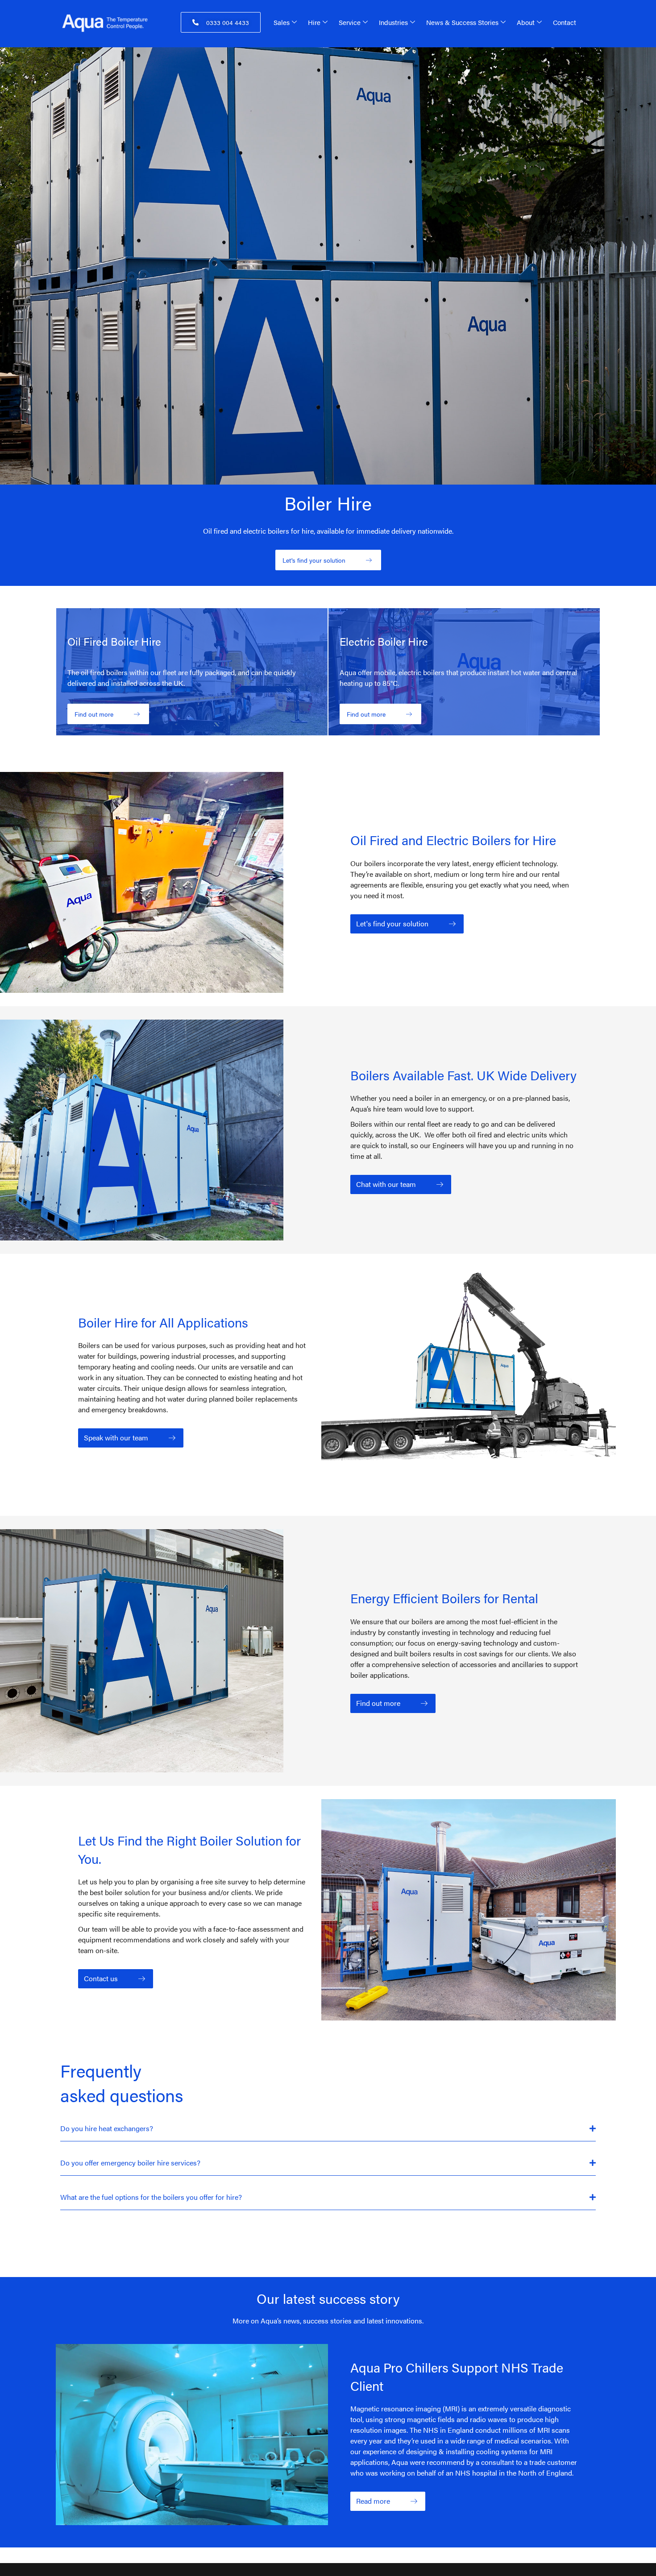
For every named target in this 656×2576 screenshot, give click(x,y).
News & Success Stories (462, 22)
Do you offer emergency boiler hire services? (130, 2163)
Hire (314, 22)
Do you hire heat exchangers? (107, 2128)
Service (350, 22)
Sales (282, 22)
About (526, 22)
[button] (328, 2129)
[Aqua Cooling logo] (113, 23)
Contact (565, 22)
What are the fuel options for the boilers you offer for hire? (151, 2197)
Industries (393, 22)
